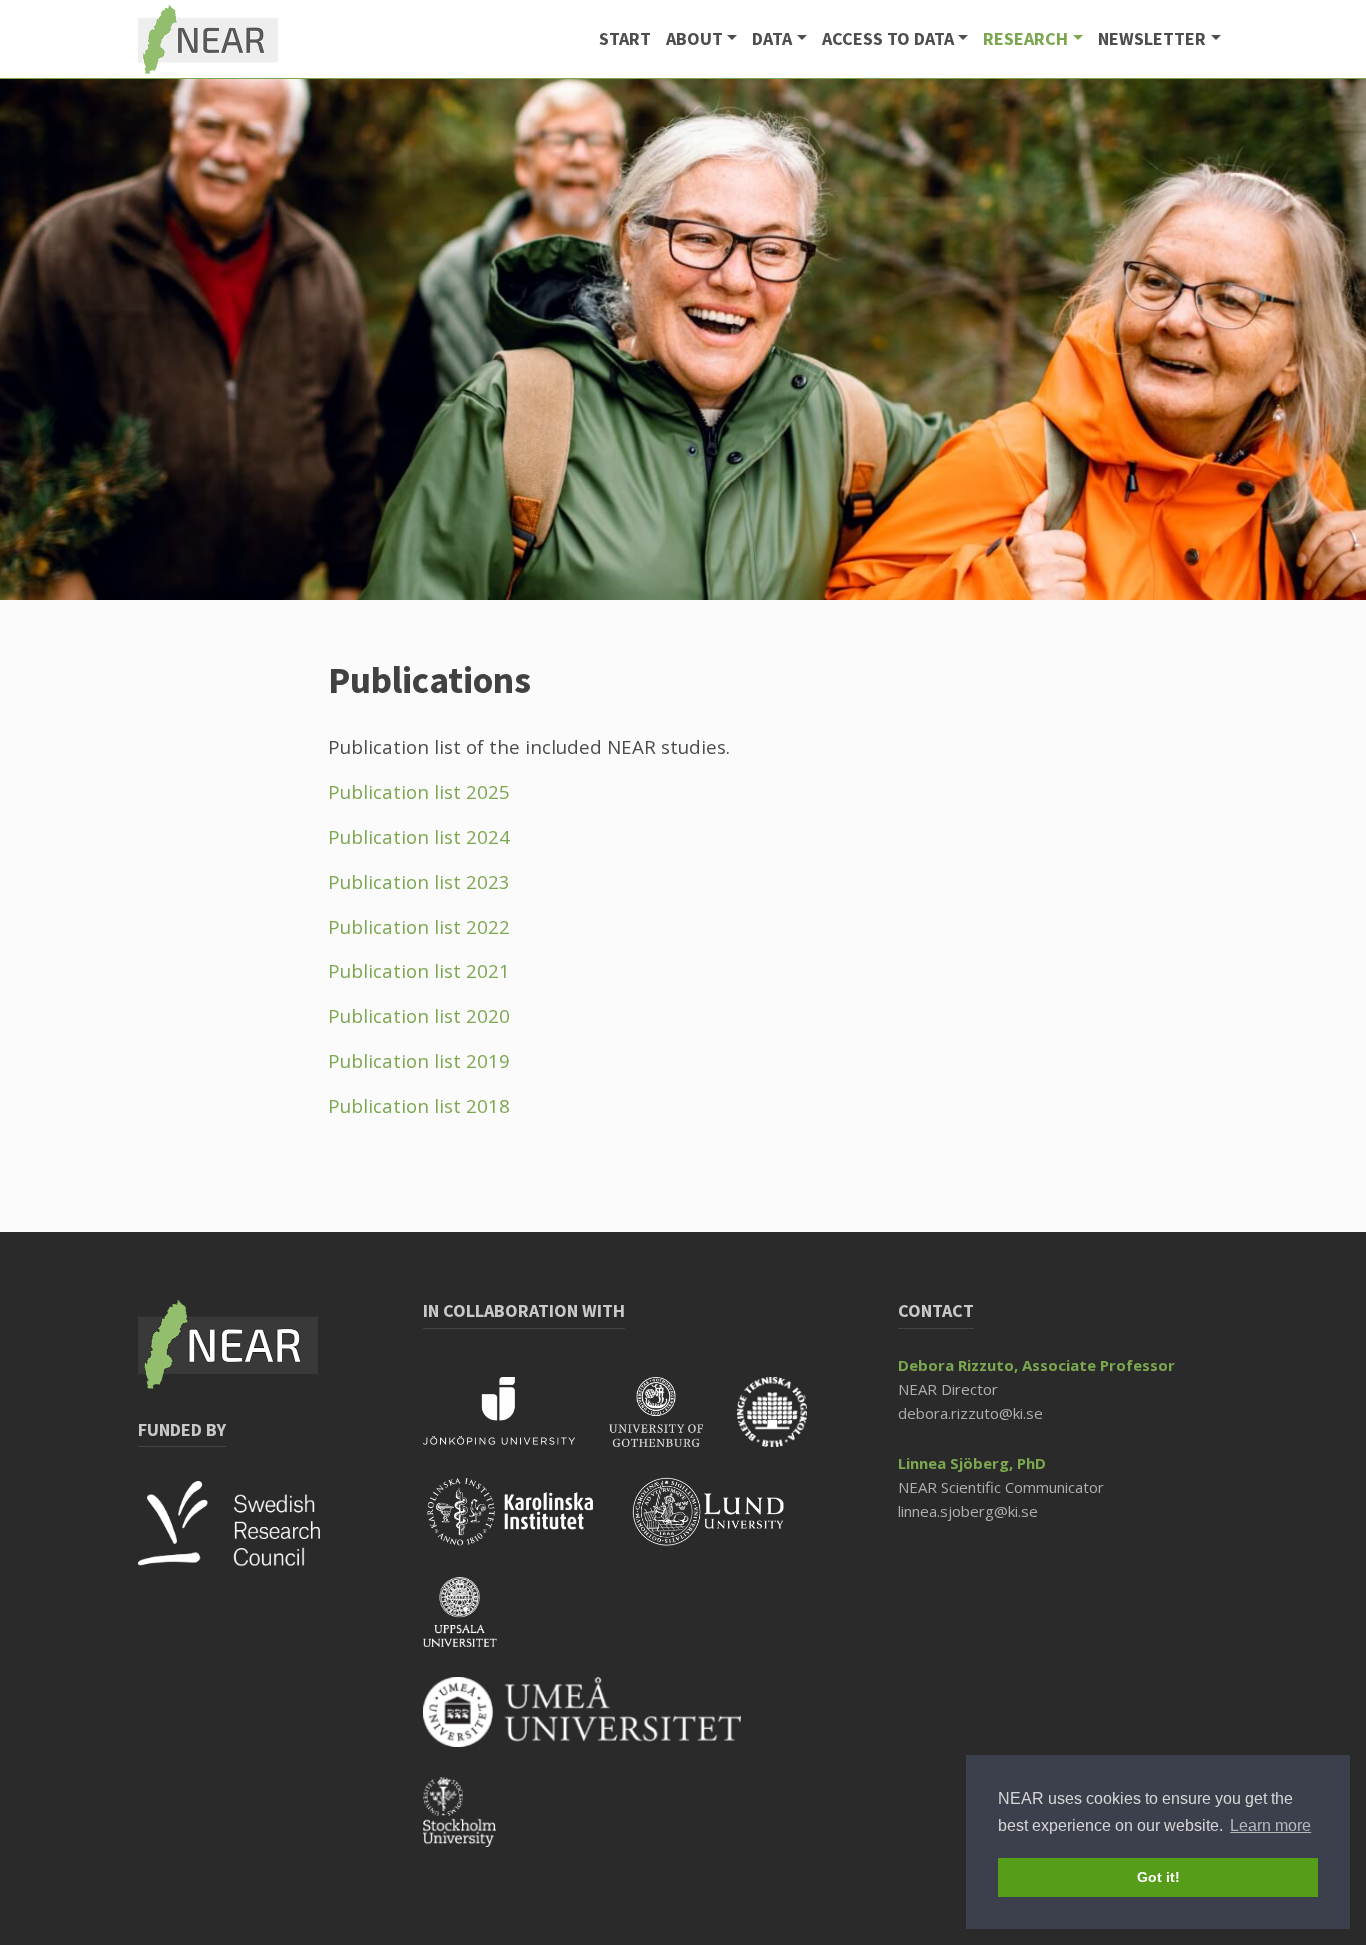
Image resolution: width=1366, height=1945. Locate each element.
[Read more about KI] (527, 1525)
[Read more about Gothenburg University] (673, 1425)
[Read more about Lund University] (724, 1525)
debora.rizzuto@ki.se (970, 1413)
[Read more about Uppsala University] (475, 1625)
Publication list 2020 (419, 1015)
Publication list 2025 (419, 791)
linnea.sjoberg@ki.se (968, 1511)
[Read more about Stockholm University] (474, 1825)
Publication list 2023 (419, 881)
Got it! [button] (1158, 1877)
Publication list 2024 (419, 836)
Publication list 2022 (419, 926)
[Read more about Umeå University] (597, 1725)
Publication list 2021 (419, 970)
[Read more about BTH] (787, 1425)
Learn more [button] (1270, 1825)
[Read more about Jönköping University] (516, 1425)
